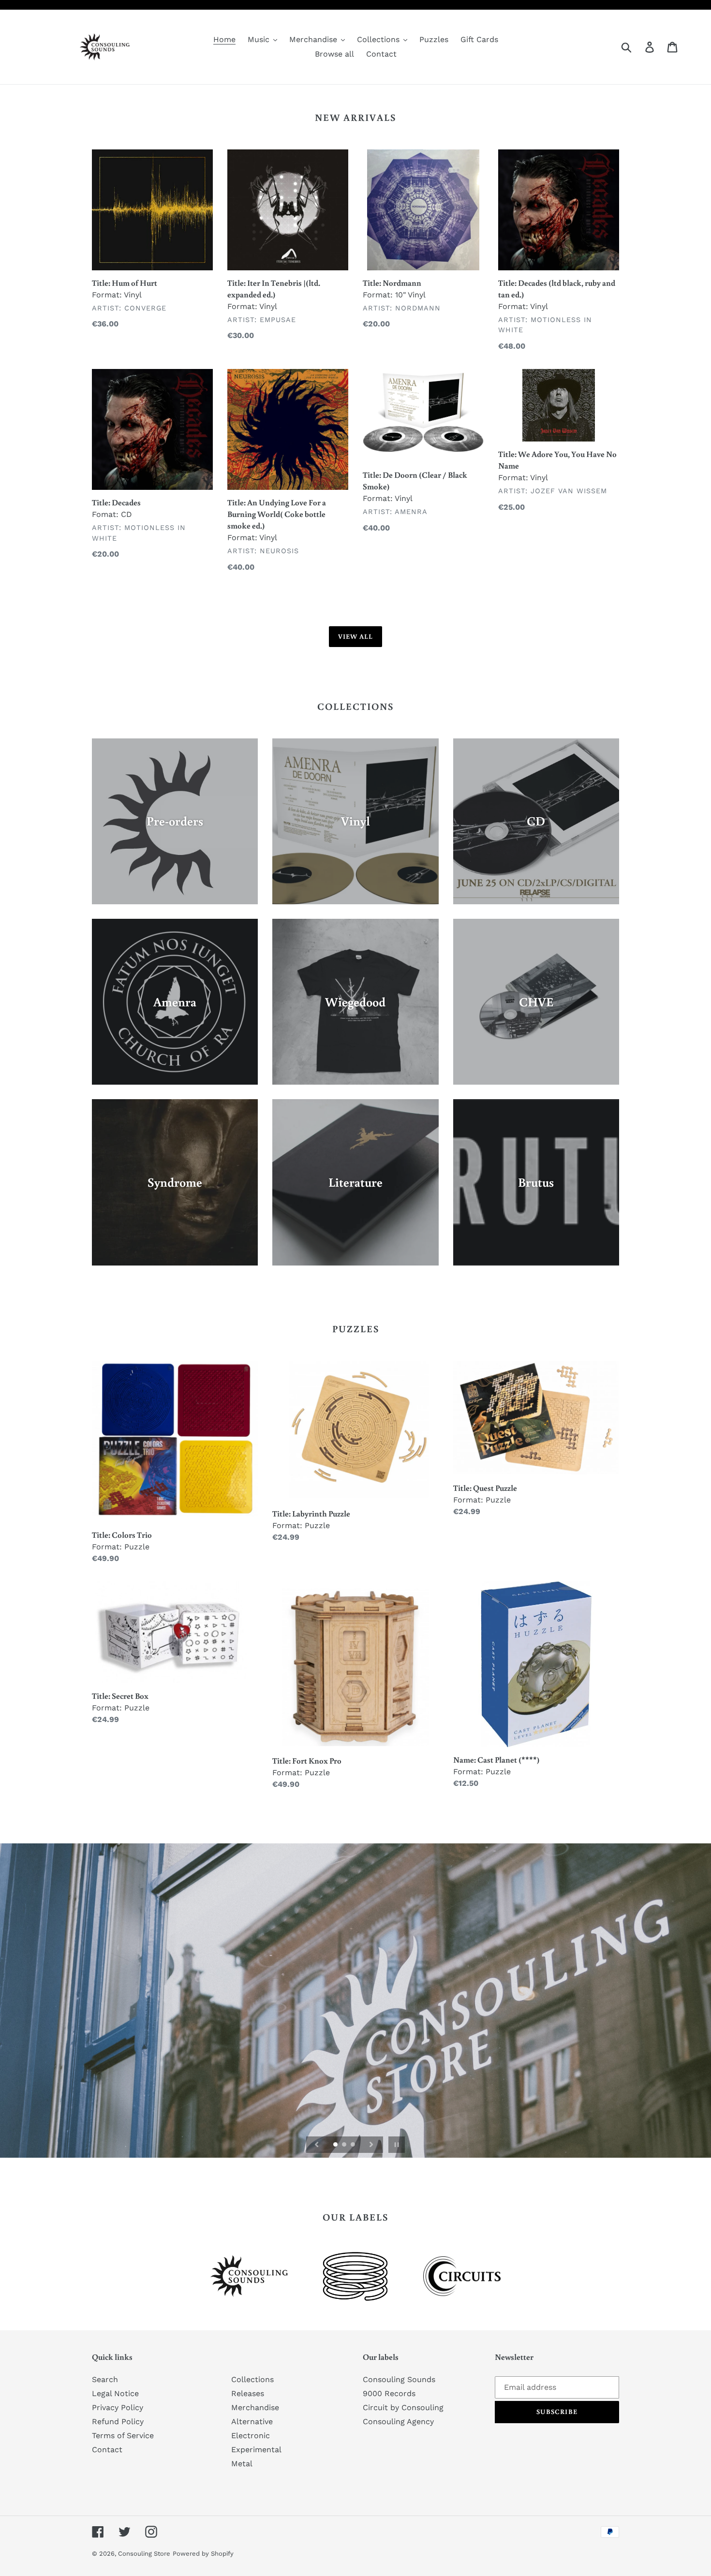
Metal (242, 2464)
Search (105, 2379)
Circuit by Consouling (403, 2407)
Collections (252, 2379)
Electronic (251, 2436)
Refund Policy (118, 2421)
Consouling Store (144, 2554)
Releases (248, 2393)
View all (356, 636)
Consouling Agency (398, 2421)
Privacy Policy (118, 2407)
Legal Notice (115, 2393)
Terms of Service (123, 2436)
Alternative (252, 2421)
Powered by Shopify (203, 2554)
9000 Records (389, 2393)
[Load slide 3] (354, 2145)
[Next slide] (371, 2145)
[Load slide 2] (345, 2145)
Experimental (256, 2450)
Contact (107, 2450)
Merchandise (255, 2407)
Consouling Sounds (399, 2379)
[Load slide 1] (336, 2145)
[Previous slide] (317, 2145)
